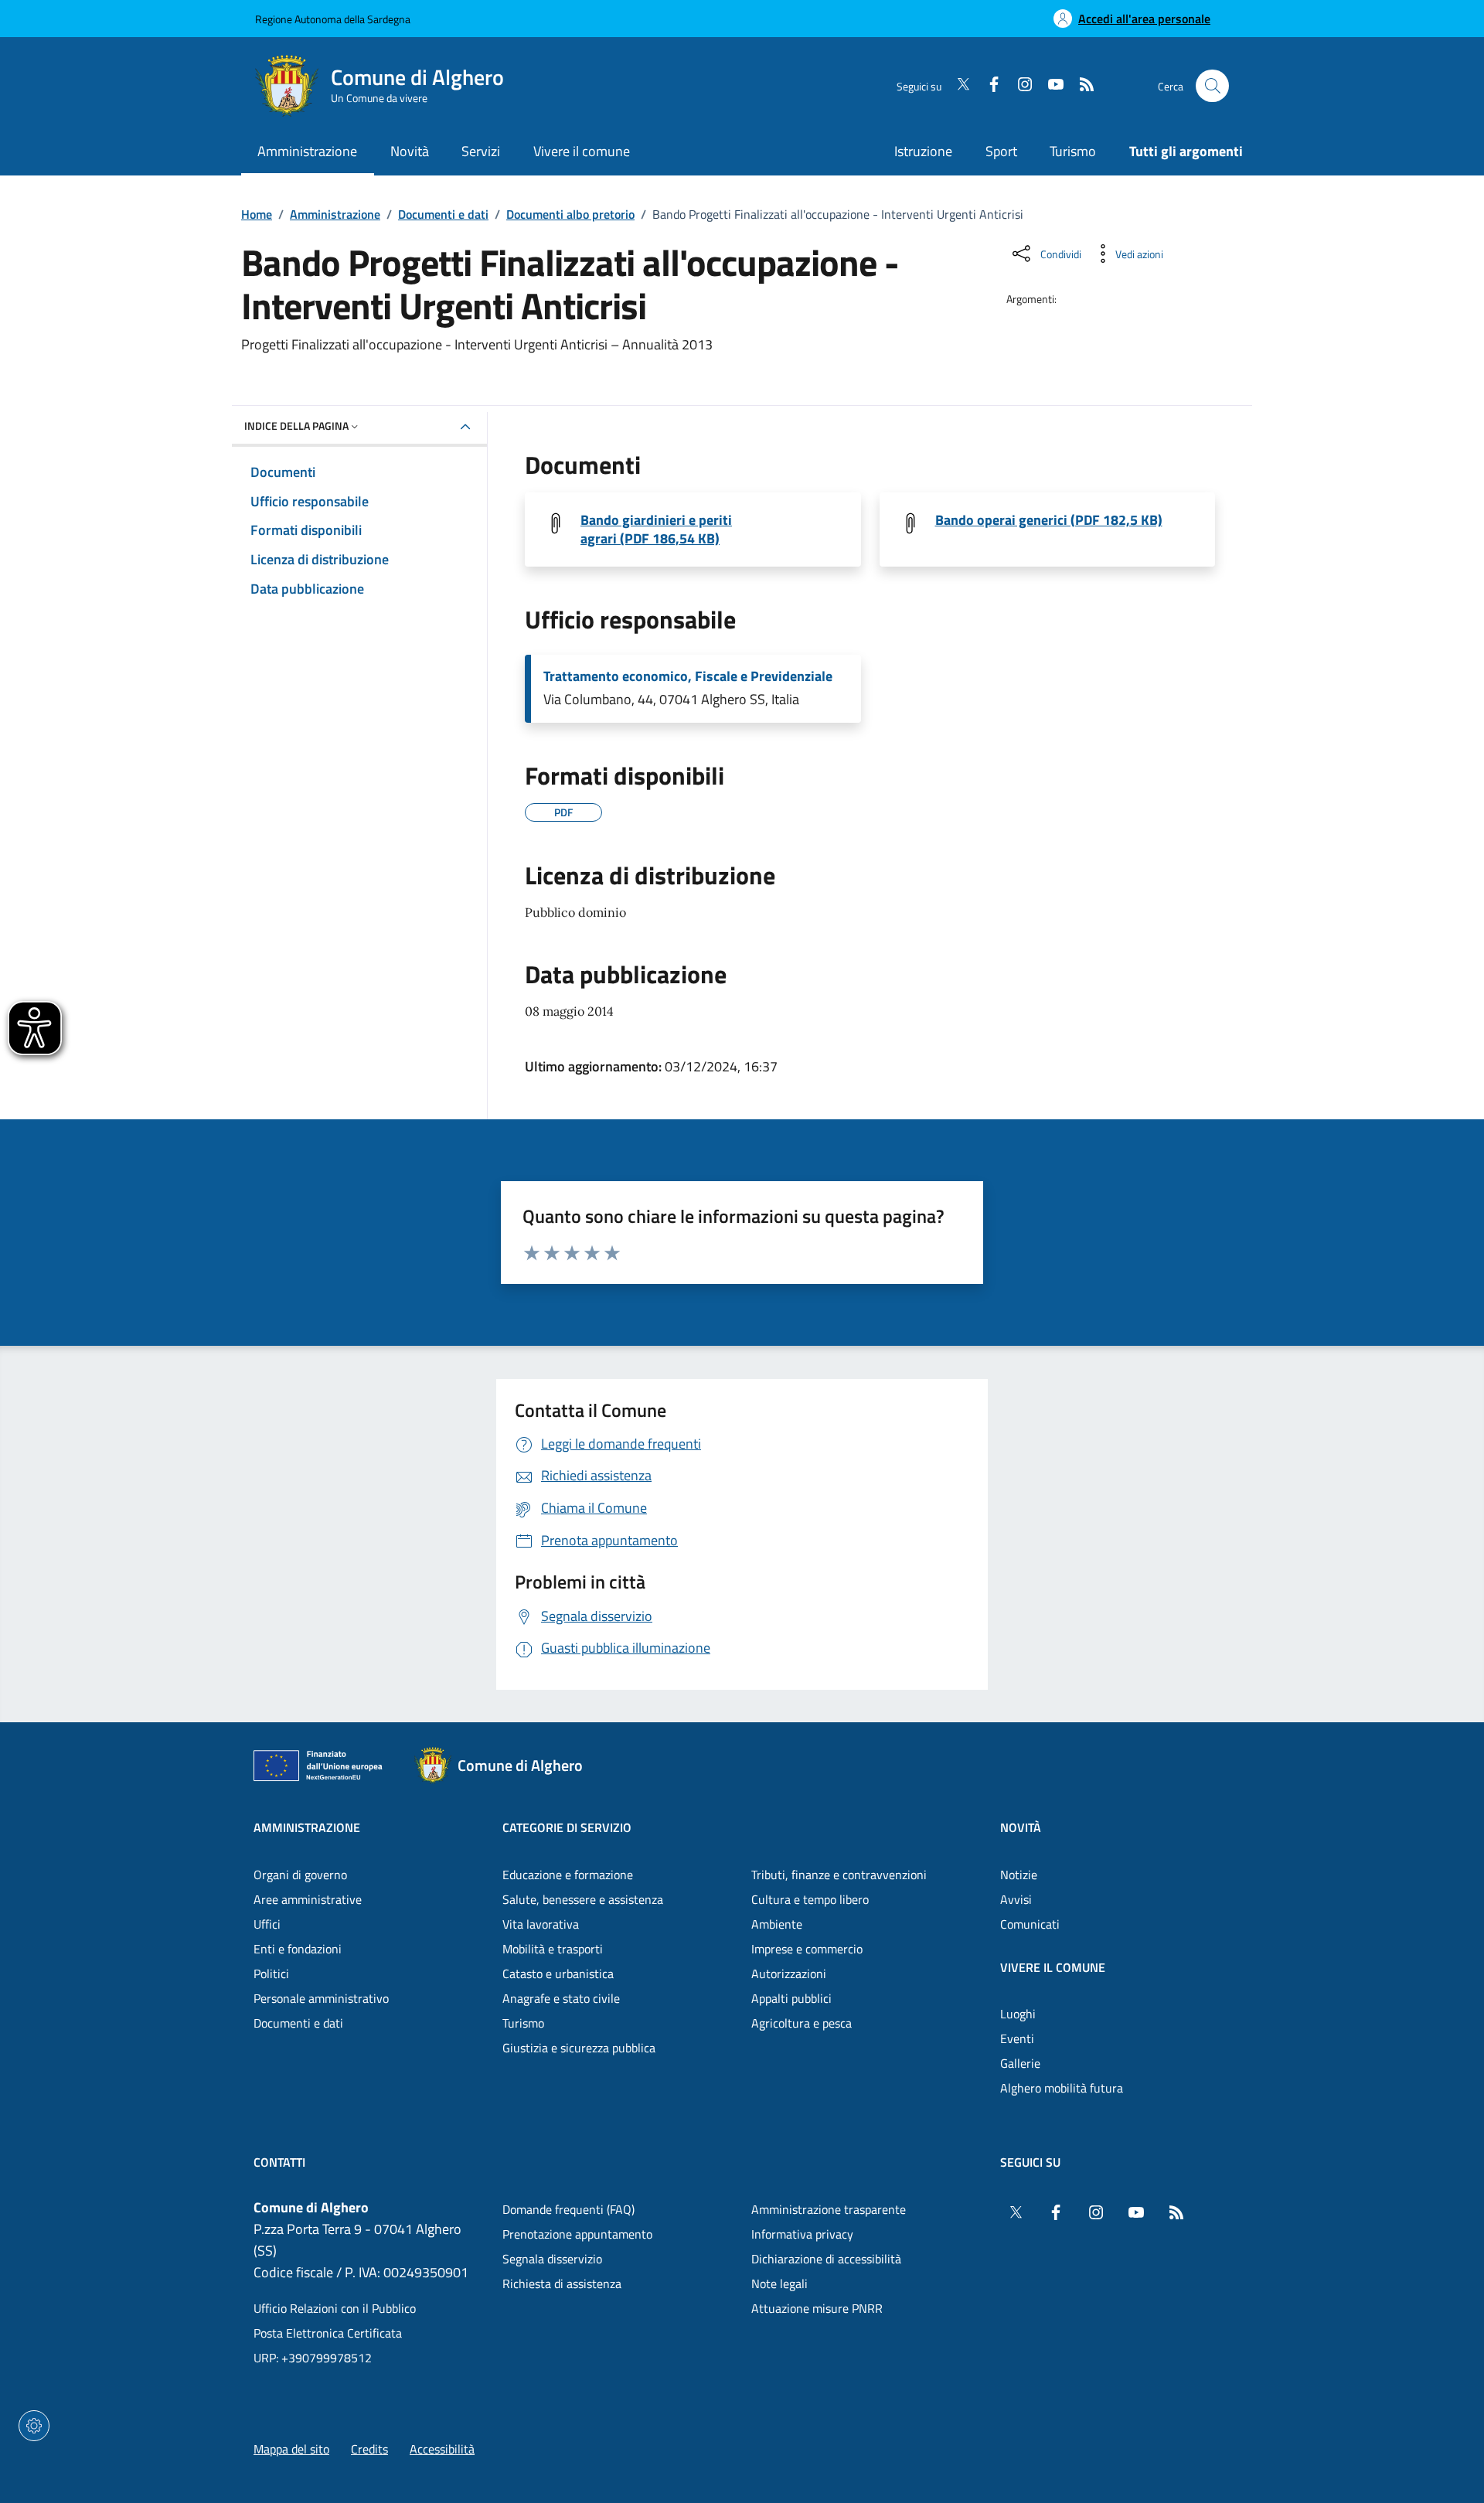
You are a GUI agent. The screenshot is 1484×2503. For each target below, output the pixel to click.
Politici (271, 1973)
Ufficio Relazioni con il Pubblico (335, 2308)
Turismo (1073, 151)
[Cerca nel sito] (1212, 86)
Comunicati (1030, 1924)
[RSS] (1081, 86)
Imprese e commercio (807, 1949)
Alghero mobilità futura (1062, 2088)
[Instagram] (1019, 86)
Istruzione (923, 151)
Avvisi (1016, 1899)
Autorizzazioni (789, 1973)
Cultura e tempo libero (810, 1899)
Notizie (1019, 1875)
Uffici (267, 1924)
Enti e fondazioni (298, 1949)
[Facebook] (988, 86)
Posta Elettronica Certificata (328, 2333)
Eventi (1017, 2038)
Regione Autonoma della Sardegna (333, 19)
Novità (1021, 1827)
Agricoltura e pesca (802, 2023)
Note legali (779, 2283)
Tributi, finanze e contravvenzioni (839, 1875)
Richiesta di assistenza (562, 2283)
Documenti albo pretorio (570, 214)
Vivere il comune (1053, 1967)
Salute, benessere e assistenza (583, 1899)
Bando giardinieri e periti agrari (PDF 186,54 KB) (656, 530)
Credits (369, 2449)
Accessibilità (442, 2449)
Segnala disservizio (552, 2259)
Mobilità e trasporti (553, 1949)
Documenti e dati (443, 214)
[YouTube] (1050, 86)
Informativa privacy (802, 2234)
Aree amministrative (308, 1899)
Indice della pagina (296, 426)
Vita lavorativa (541, 1924)
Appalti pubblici (791, 1998)
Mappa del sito (291, 2449)
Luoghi (1018, 2014)
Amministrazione (335, 214)
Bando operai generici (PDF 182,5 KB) (1049, 520)
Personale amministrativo (321, 1998)
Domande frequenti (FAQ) (568, 2209)
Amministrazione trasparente (829, 2209)
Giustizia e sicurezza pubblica (579, 2048)
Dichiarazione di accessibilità (826, 2259)
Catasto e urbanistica (558, 1973)
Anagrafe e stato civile (561, 1998)
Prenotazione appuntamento (577, 2234)
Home (257, 214)
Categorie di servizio (567, 1827)
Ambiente (777, 1924)
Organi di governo (300, 1875)
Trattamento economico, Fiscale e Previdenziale (688, 676)
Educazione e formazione (568, 1875)
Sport (1001, 151)
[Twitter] (957, 86)
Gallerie (1020, 2063)
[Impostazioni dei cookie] (34, 2426)
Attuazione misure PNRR (817, 2308)
